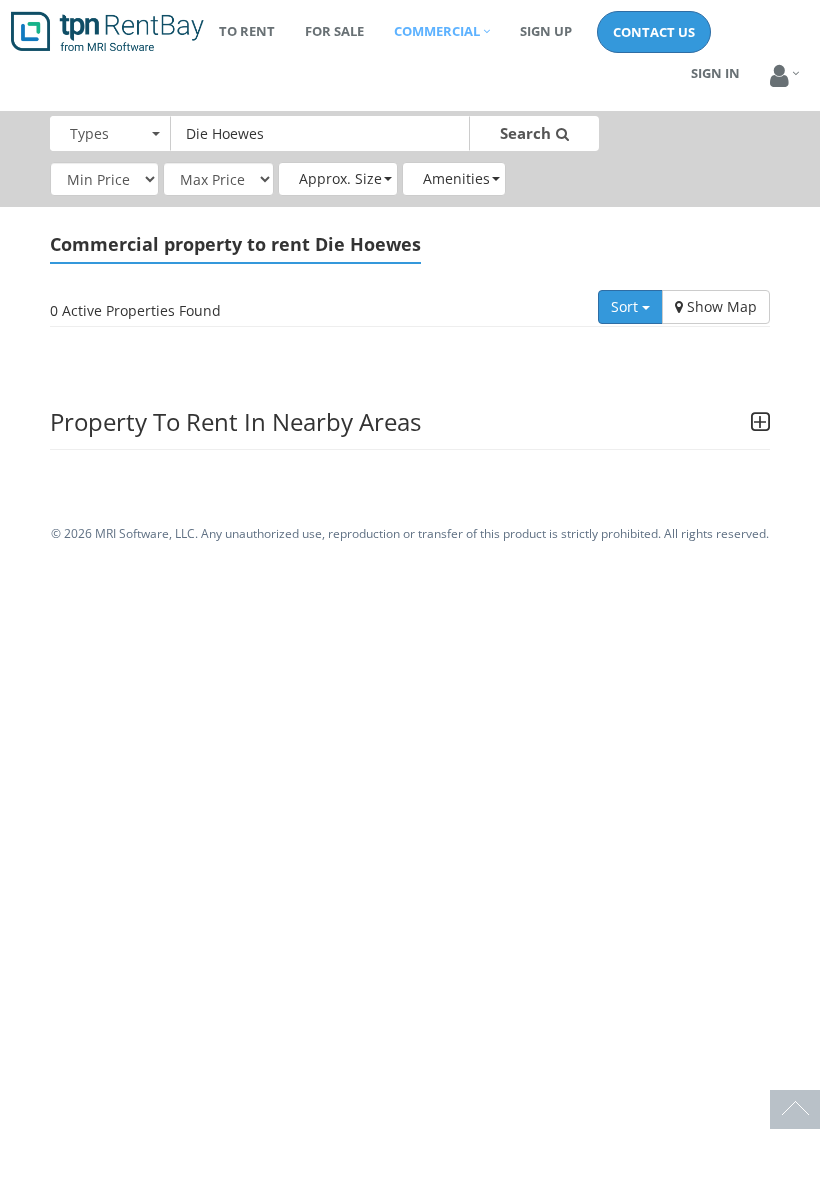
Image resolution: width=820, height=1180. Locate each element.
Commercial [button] (437, 31)
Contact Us (654, 32)
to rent (247, 31)
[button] (779, 76)
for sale (334, 31)
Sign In (715, 73)
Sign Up (546, 31)
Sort (626, 306)
